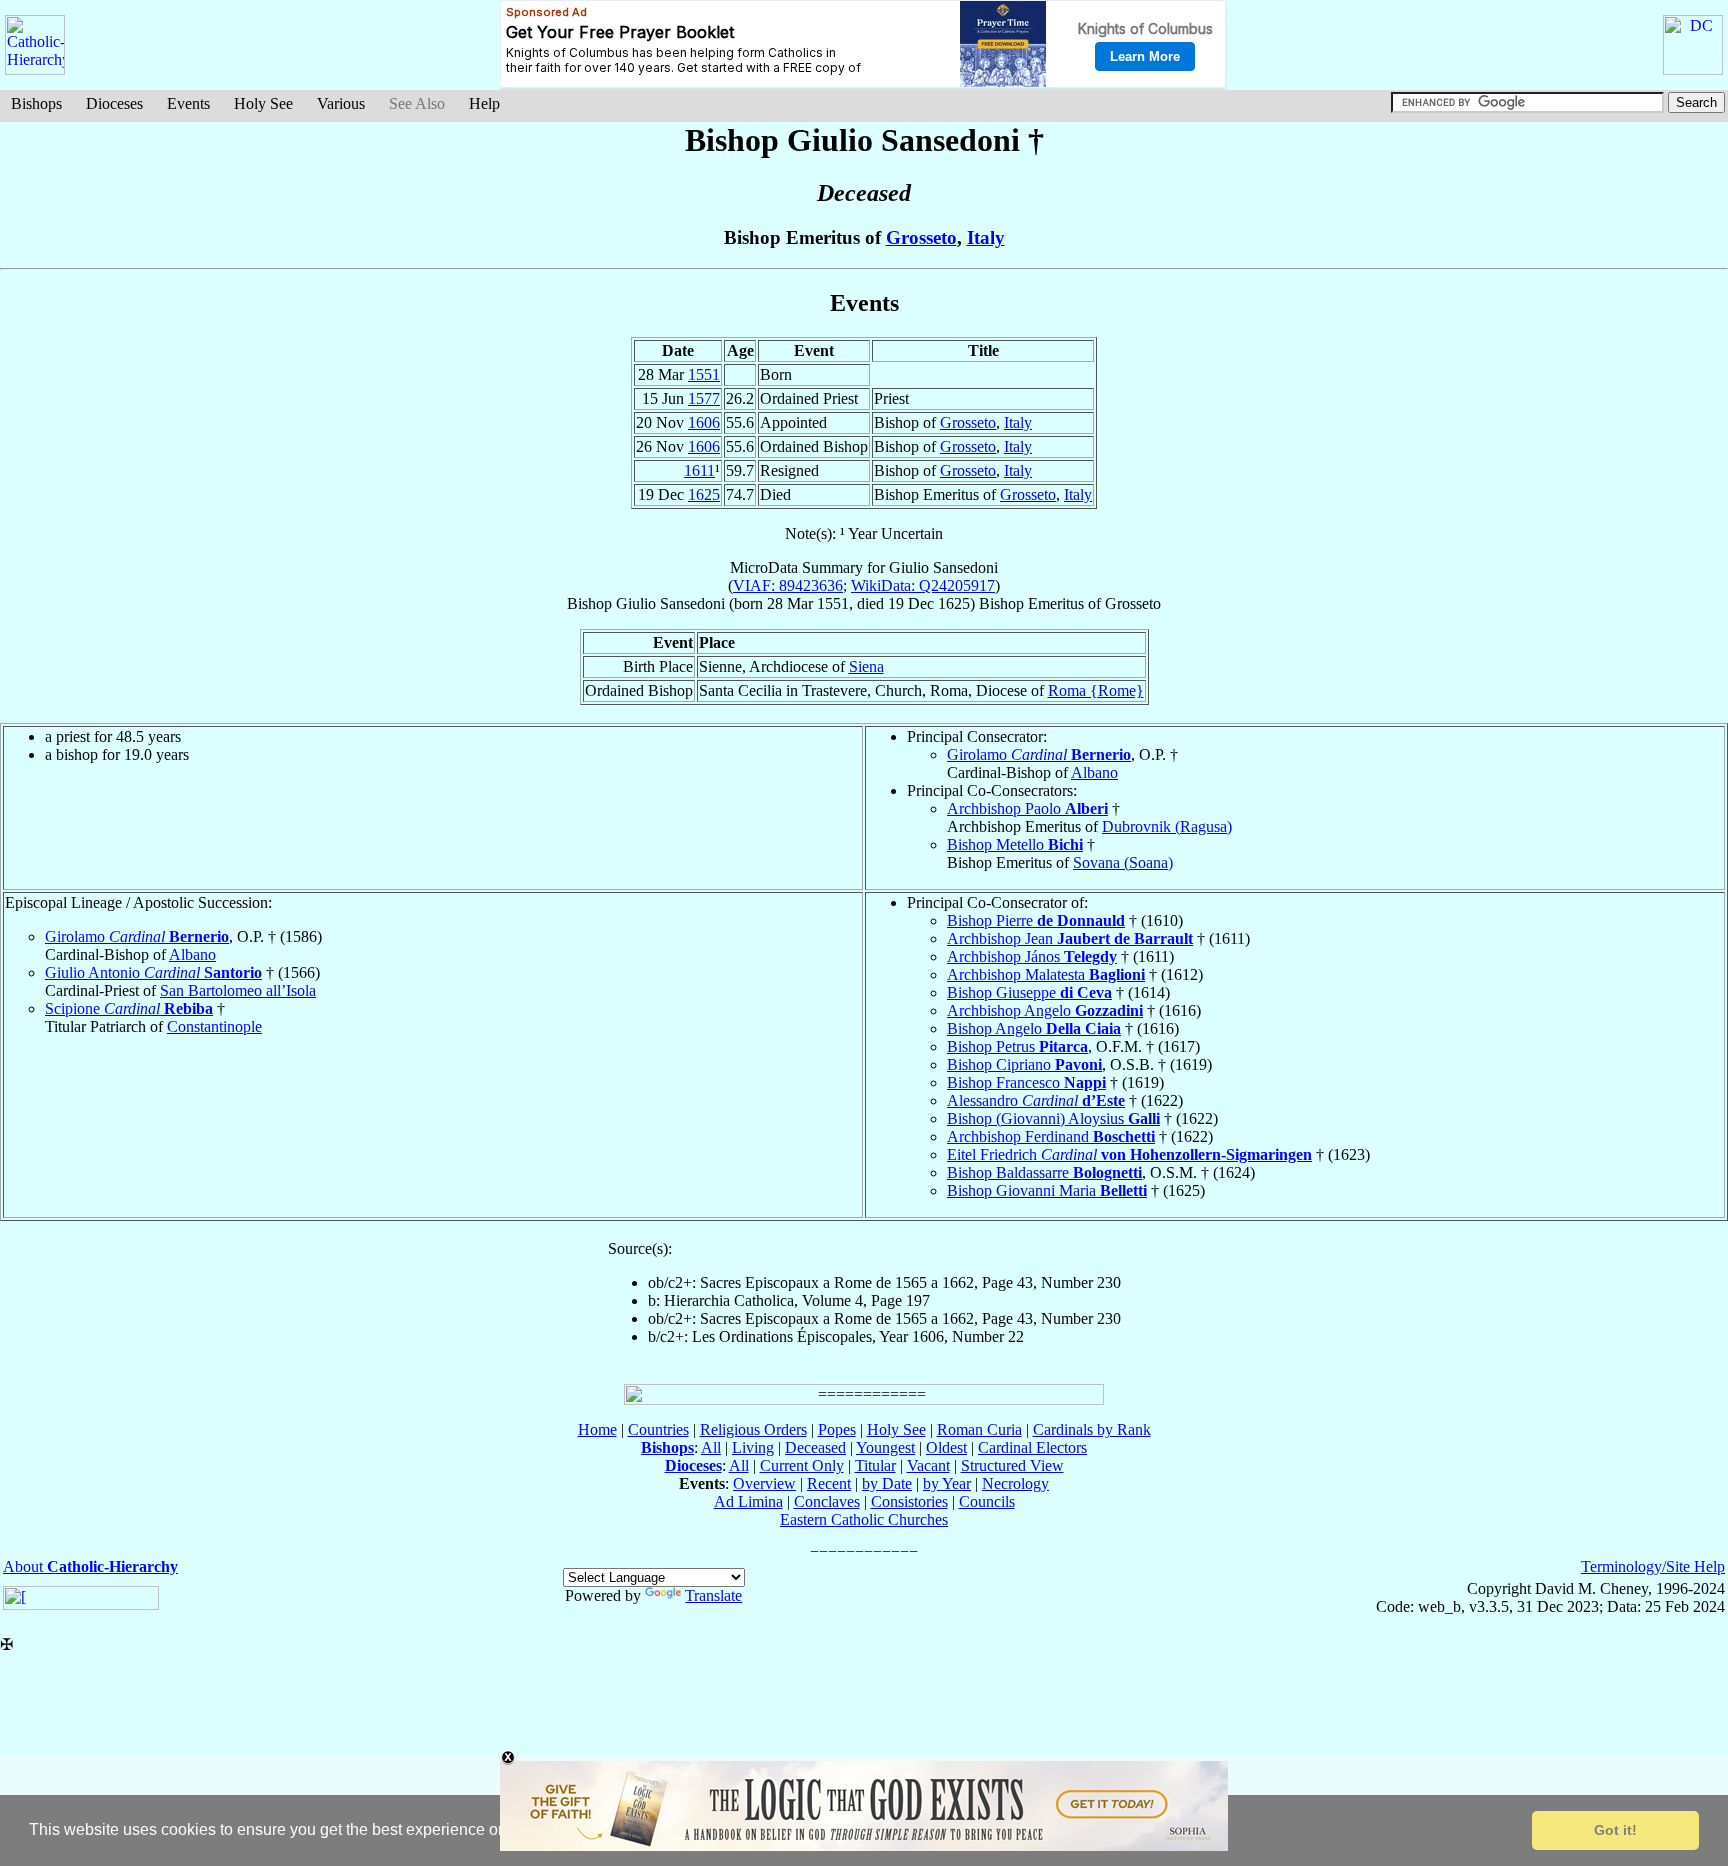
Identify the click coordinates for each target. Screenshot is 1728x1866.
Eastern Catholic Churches (864, 1519)
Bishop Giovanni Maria (1047, 1190)
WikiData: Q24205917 (923, 585)
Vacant (928, 1465)
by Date (887, 1483)
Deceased (815, 1447)
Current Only (802, 1465)
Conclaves (827, 1501)
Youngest (885, 1447)
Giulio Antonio (153, 972)
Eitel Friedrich (1129, 1154)
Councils (987, 1501)
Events (188, 103)
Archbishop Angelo (1045, 1010)
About (90, 1566)
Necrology (1015, 1483)
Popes (837, 1429)
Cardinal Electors (1032, 1447)
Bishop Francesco (1026, 1082)
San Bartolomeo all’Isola (238, 990)
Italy (986, 237)
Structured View (1012, 1465)
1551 (704, 374)
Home (597, 1429)
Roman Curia (979, 1429)
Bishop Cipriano (1024, 1064)
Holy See (263, 103)
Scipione (129, 1008)
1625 (704, 494)
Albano (1094, 772)
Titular (875, 1465)
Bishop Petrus (1017, 1046)
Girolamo (1039, 754)
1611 (699, 470)
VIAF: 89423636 (788, 585)
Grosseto (921, 237)
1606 (704, 422)
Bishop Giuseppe (1029, 992)
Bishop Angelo (1034, 1028)
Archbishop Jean (1070, 938)
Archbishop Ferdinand (1051, 1136)
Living (753, 1447)
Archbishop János (1032, 956)
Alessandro (1036, 1100)
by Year (947, 1483)
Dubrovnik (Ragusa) (1167, 826)
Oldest (946, 1447)
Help (484, 103)
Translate (713, 1595)
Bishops (36, 103)
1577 (704, 398)
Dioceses (114, 103)
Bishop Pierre (1036, 920)
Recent (829, 1483)
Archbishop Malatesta (1046, 974)
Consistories (909, 1501)
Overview (764, 1483)
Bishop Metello (1015, 844)
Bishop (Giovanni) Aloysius (1053, 1118)
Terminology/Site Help (1653, 1566)
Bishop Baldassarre (1044, 1172)
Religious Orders (753, 1429)
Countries (658, 1429)
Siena (866, 666)
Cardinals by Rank (1092, 1429)
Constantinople (214, 1026)
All (711, 1447)
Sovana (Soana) (1123, 862)
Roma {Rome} (1096, 690)
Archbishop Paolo (1027, 808)
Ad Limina (748, 1501)
